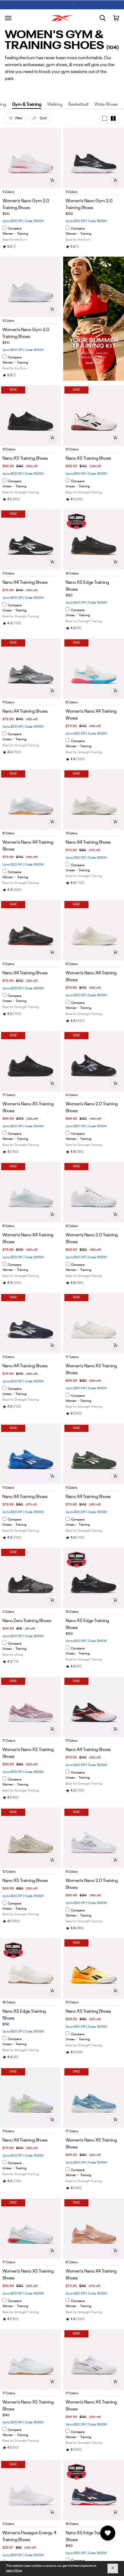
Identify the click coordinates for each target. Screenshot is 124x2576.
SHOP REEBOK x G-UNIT (79, 4)
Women (8, 234)
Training (23, 234)
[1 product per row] (105, 118)
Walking (55, 104)
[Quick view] (52, 180)
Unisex (7, 487)
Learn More (14, 2571)
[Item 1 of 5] (30, 158)
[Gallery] (30, 158)
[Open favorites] (108, 2533)
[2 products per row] (113, 118)
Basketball (78, 104)
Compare (15, 229)
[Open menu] (8, 18)
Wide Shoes (106, 104)
